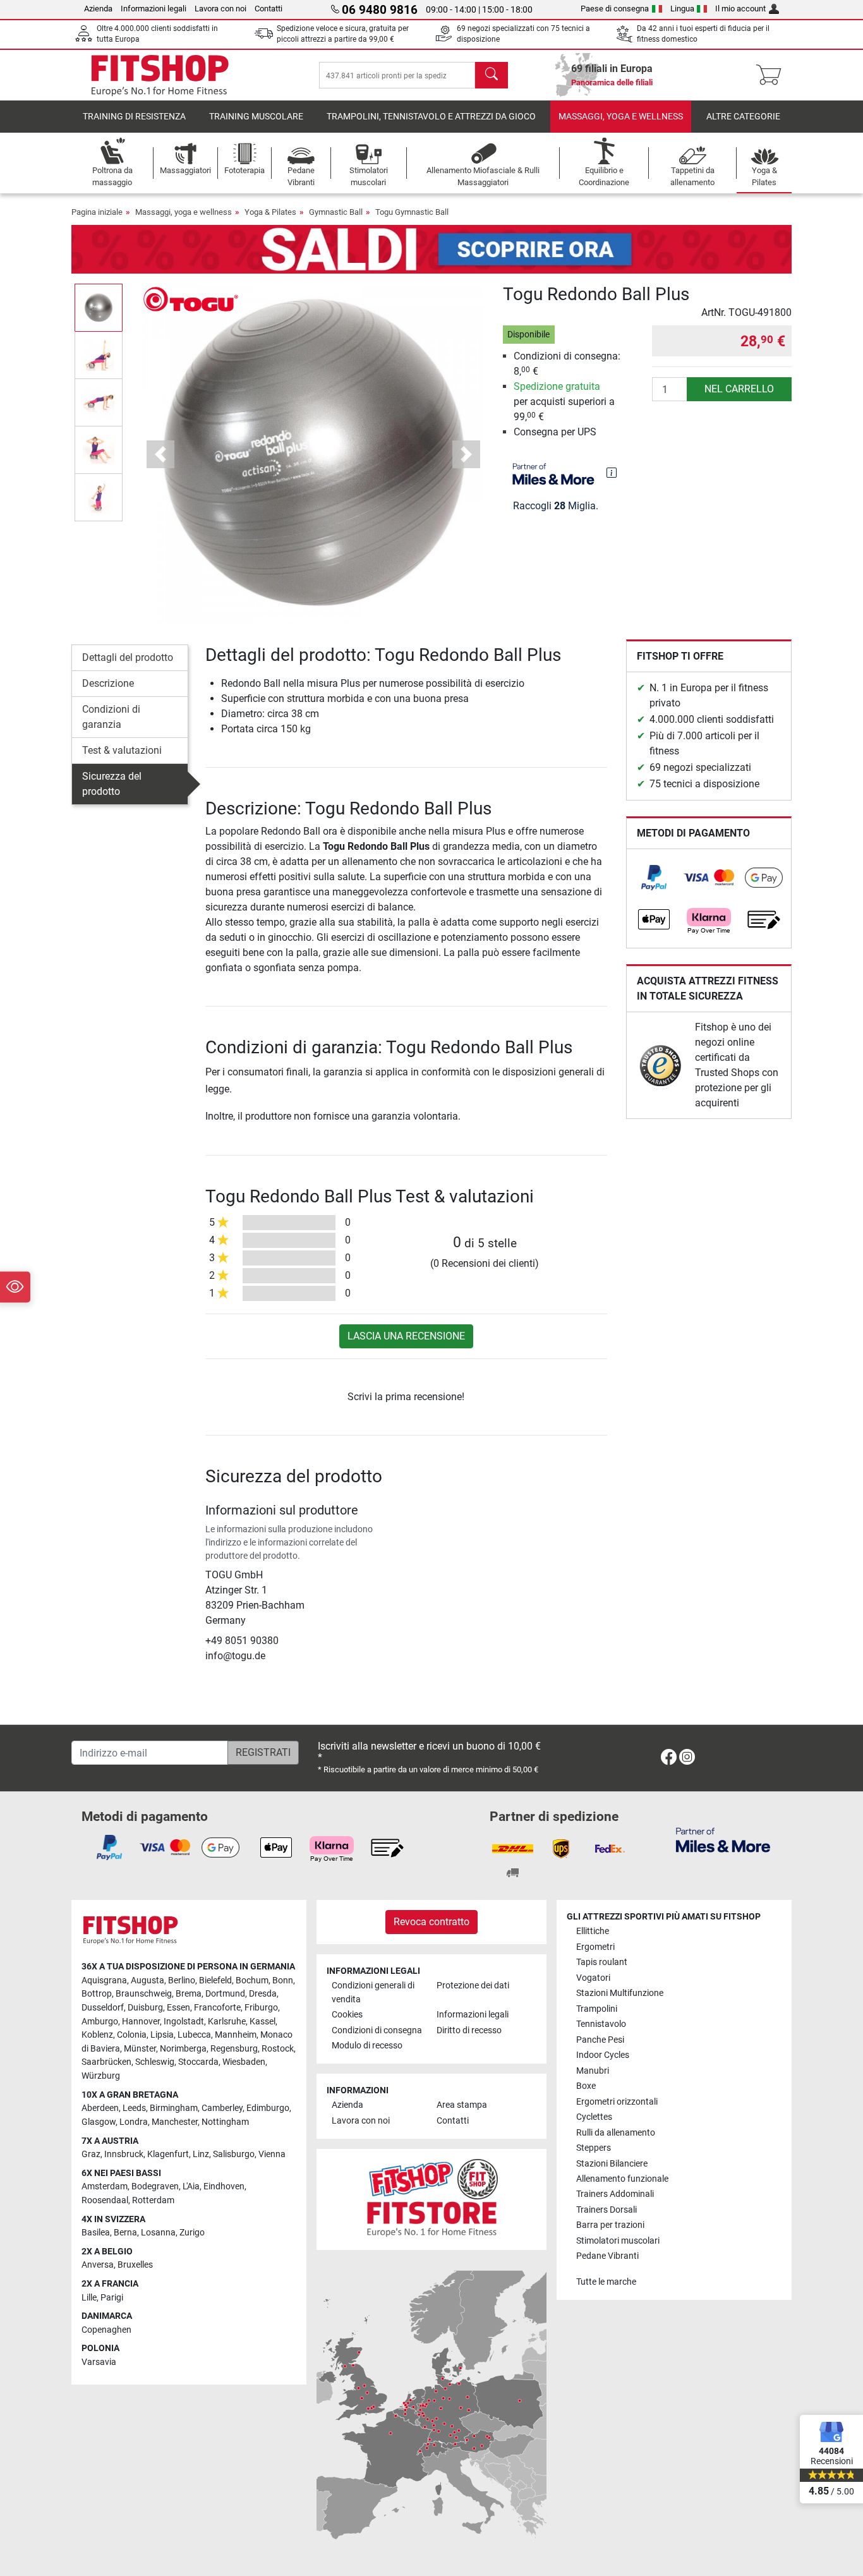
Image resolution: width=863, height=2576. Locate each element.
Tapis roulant (602, 1962)
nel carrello (739, 389)
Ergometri (595, 1947)
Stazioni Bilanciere (612, 2164)
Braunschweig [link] (144, 1994)
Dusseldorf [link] (103, 2008)
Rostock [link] (278, 2049)
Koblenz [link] (97, 2035)
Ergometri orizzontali (617, 2102)
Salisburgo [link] (234, 2154)
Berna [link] (125, 2233)
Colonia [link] (132, 2035)
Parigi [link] (112, 2298)
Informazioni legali (154, 9)
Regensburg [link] (234, 2049)
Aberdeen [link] (100, 2108)
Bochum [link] (252, 1980)
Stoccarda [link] (198, 2062)
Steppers (594, 2148)
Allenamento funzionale (622, 2179)
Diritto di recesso (469, 2030)
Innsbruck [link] (124, 2154)
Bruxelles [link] (135, 2265)
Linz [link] (201, 2154)
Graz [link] (91, 2154)
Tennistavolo (601, 2024)
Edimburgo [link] (268, 2108)
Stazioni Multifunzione (620, 1993)
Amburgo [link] (100, 2022)
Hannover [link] (141, 2022)
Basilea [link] (96, 2233)
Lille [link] (89, 2298)
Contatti (269, 9)
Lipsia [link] (162, 2035)
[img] (612, 473)
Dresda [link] (263, 1994)
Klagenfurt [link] (168, 2154)
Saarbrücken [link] (106, 2062)
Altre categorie (743, 117)
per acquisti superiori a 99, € (564, 402)
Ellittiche (593, 1931)
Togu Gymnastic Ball (412, 212)
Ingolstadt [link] (184, 2022)
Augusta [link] (148, 1980)
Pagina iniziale (97, 212)
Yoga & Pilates (270, 212)
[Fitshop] (160, 74)
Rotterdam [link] (153, 2200)
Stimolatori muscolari (618, 2241)
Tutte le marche (606, 2282)
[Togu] (191, 299)
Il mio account (740, 9)
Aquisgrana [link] (104, 1980)
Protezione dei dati (473, 1986)
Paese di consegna (615, 9)
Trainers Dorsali (607, 2210)
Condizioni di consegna (377, 2030)
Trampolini (597, 2009)
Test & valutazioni (122, 750)
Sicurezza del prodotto (112, 784)
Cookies (347, 2015)
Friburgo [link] (261, 2008)
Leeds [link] (134, 2108)
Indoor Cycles (603, 2055)
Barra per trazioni (610, 2225)
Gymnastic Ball (336, 212)
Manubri (593, 2071)
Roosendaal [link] (105, 2200)
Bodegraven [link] (155, 2186)
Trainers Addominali (615, 2194)
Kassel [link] (263, 2022)
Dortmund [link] (225, 1994)
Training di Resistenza (134, 117)
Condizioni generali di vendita (373, 1992)
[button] (99, 307)
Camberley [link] (222, 2108)
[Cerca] (492, 75)
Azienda (98, 9)
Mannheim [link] (236, 2035)
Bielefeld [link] (215, 1980)
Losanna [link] (158, 2233)
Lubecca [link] (194, 2035)
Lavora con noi (220, 9)
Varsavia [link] (99, 2362)
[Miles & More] (723, 1840)
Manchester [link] (175, 2122)
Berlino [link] (182, 1980)
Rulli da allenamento (616, 2133)
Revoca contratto (431, 1922)
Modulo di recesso (367, 2046)
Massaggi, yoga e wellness (621, 117)
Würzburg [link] (101, 2076)
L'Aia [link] (191, 2186)
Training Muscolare (256, 117)
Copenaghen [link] (106, 2330)
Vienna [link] (272, 2154)
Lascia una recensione (406, 1336)
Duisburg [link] (145, 2008)
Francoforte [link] (217, 2008)
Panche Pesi (600, 2040)
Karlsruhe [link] (227, 2022)
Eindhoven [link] (224, 2186)
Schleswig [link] (155, 2062)
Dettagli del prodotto (128, 657)
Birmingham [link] (174, 2108)
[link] (654, 878)
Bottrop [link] (97, 1994)
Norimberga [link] (183, 2049)
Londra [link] (134, 2122)
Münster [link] (140, 2049)
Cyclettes (594, 2117)
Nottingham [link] (225, 2122)
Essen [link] (178, 2008)
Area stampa (462, 2105)
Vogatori (593, 1978)
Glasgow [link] (99, 2122)
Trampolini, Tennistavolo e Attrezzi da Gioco (431, 117)
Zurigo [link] (192, 2233)
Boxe (586, 2086)
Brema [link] (189, 1994)
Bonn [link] (283, 1980)
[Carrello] (772, 75)
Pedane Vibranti (607, 2256)
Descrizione (108, 683)
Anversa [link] (98, 2265)
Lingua (682, 9)
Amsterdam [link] (105, 2186)
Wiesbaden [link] (244, 2062)
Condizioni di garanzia (111, 717)
